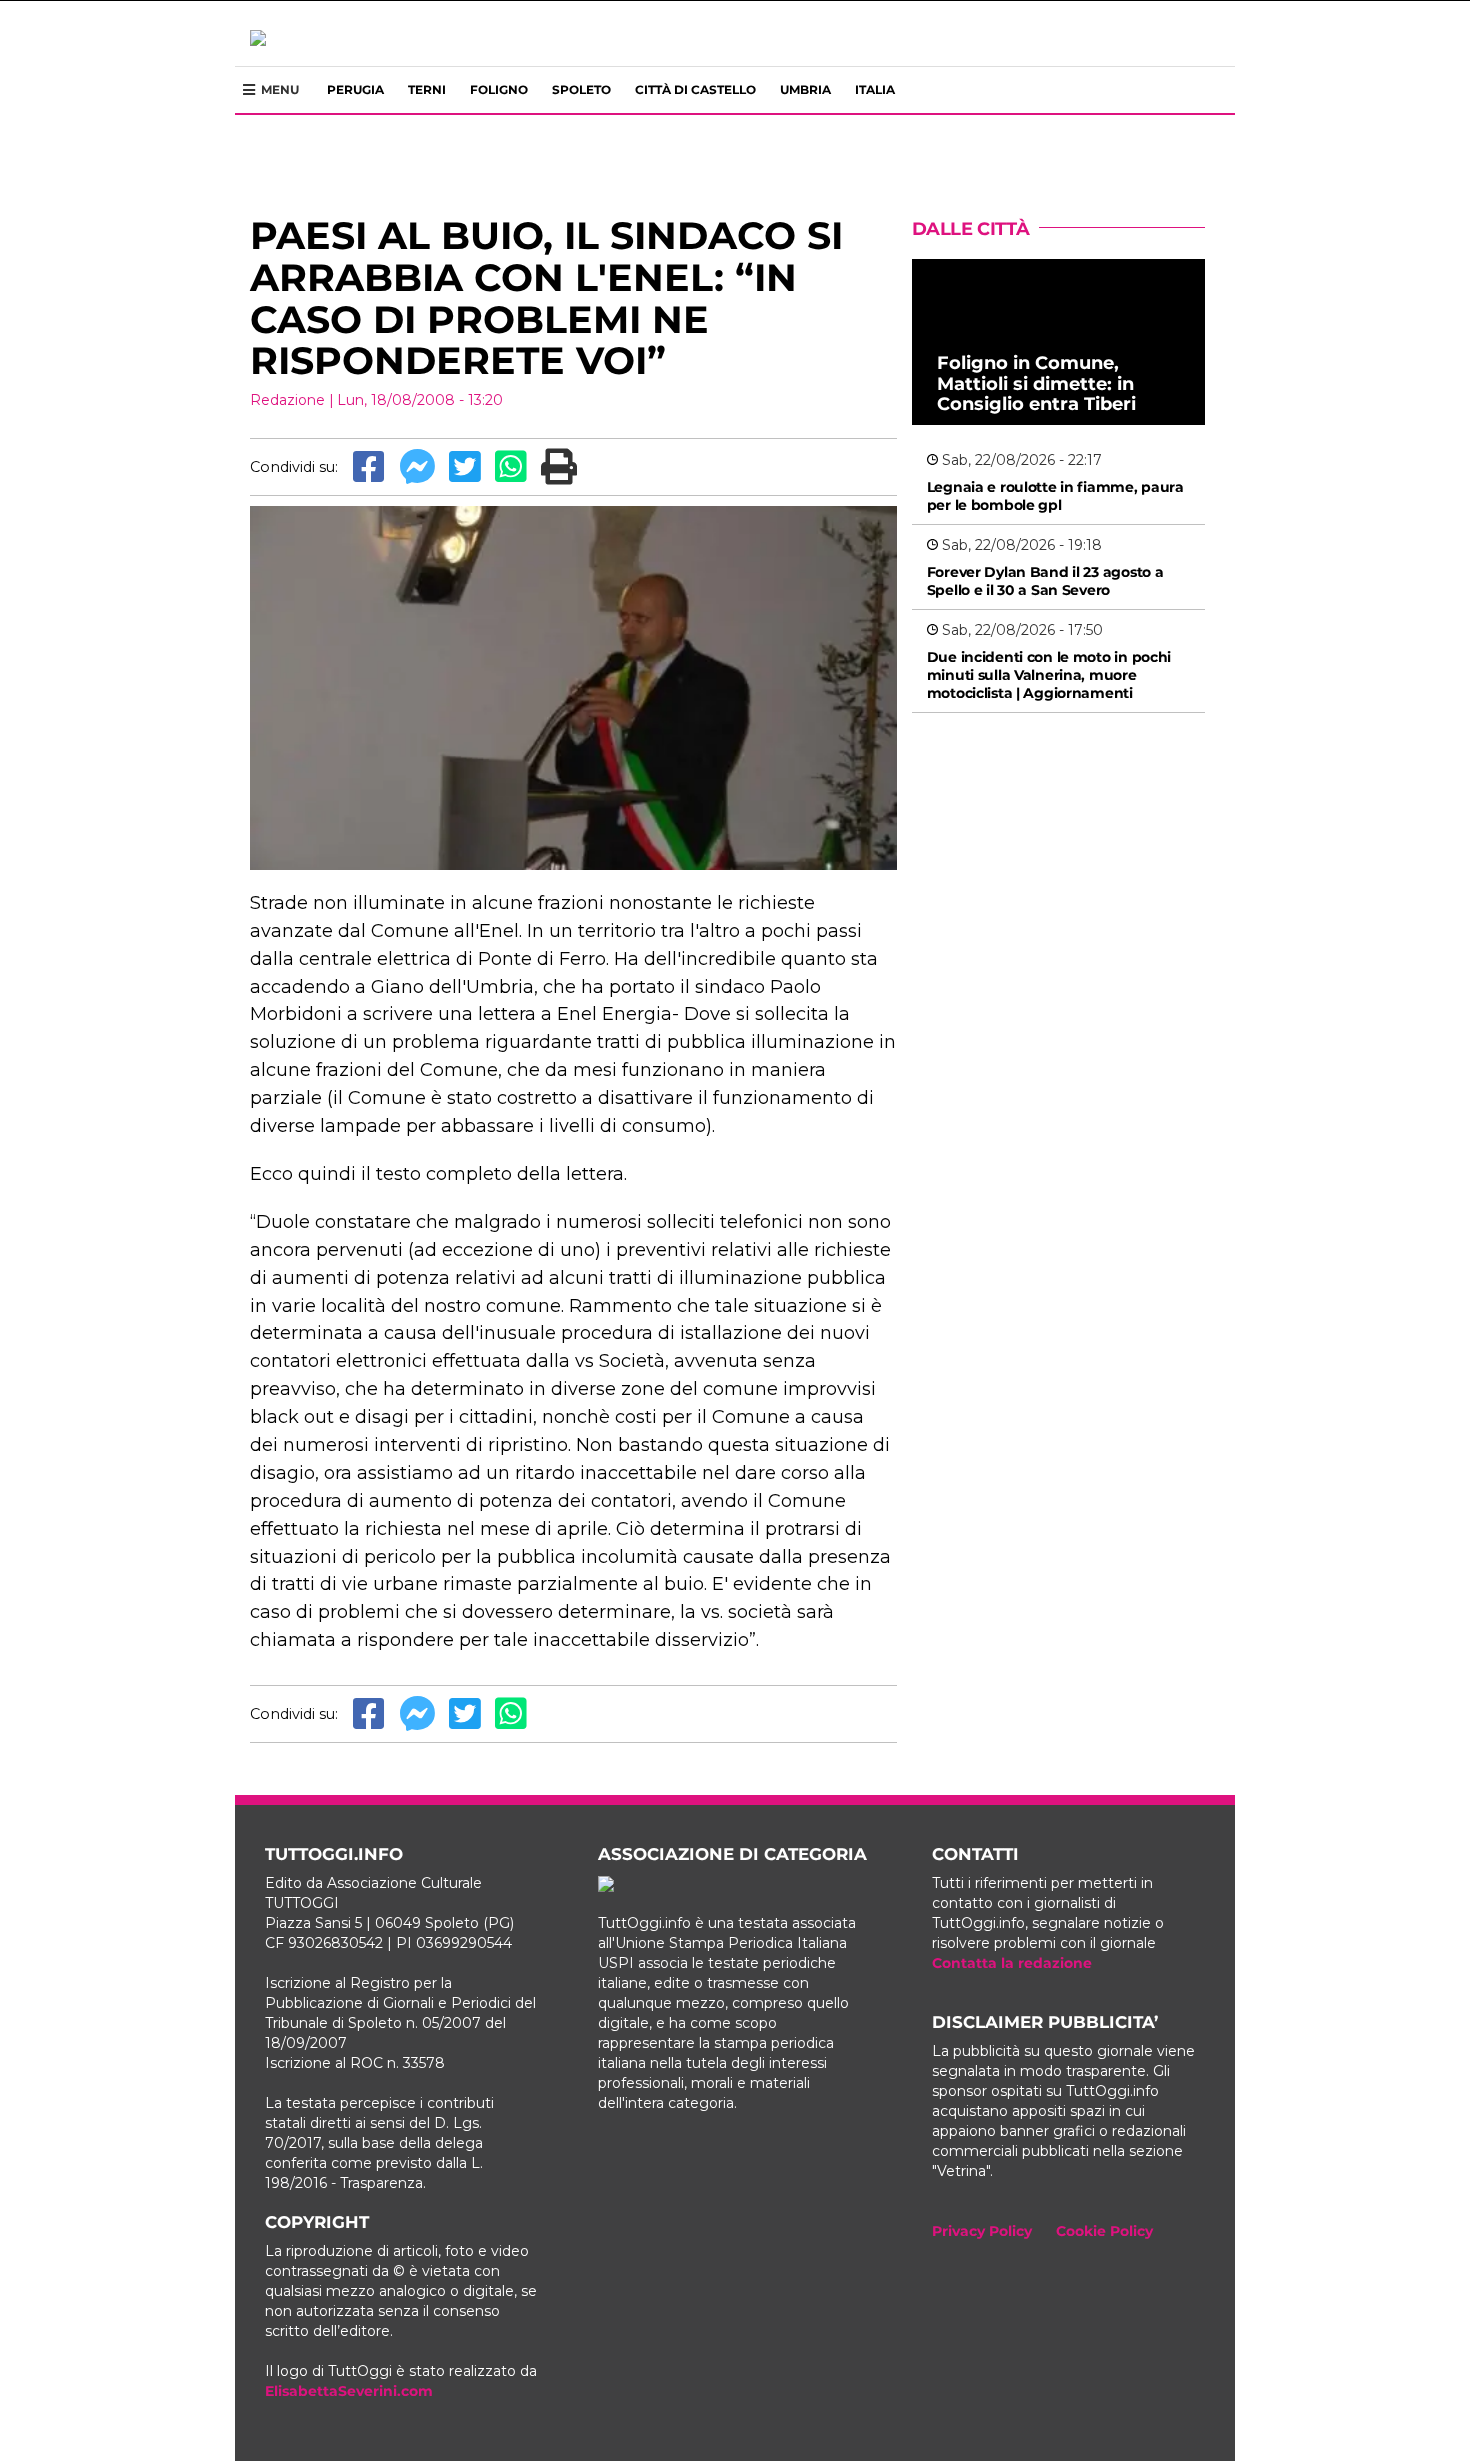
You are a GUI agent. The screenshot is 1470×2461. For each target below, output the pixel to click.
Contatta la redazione (1012, 1963)
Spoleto (581, 89)
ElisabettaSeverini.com (349, 2391)
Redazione (287, 400)
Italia (875, 89)
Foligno (499, 89)
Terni (427, 89)
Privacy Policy (982, 2231)
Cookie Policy (1104, 2231)
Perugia (355, 89)
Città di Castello (695, 89)
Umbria (805, 89)
